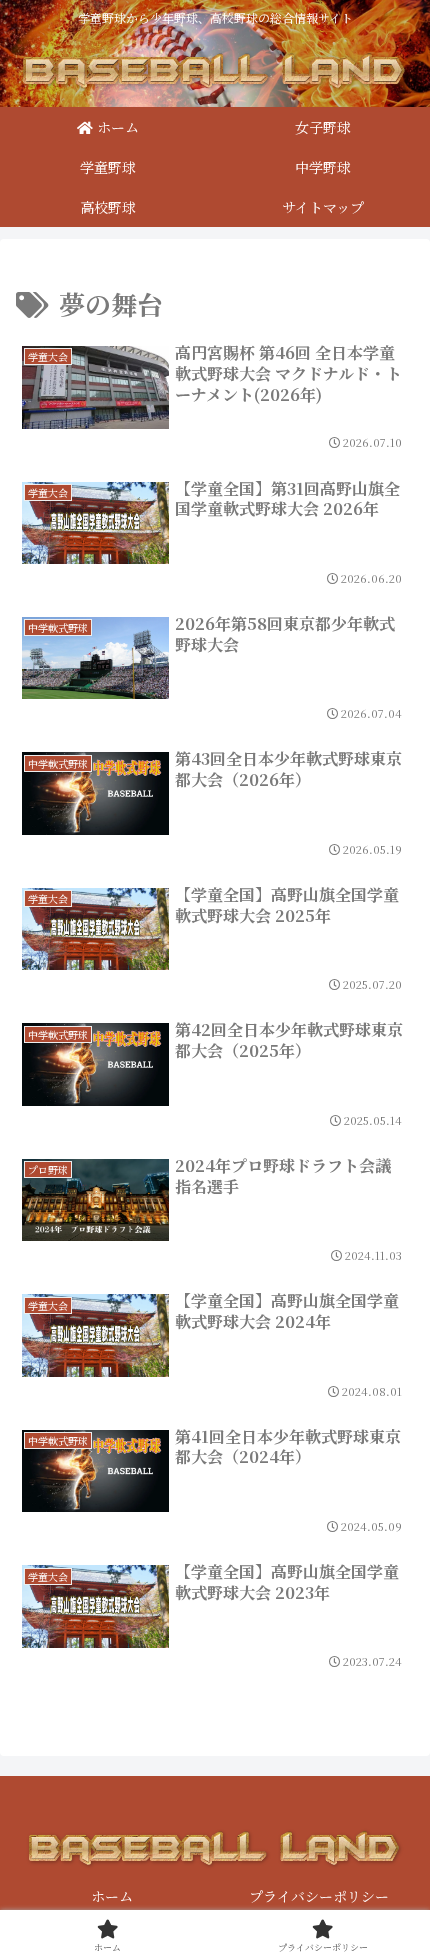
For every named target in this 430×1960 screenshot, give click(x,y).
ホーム (112, 1896)
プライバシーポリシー (319, 1896)
